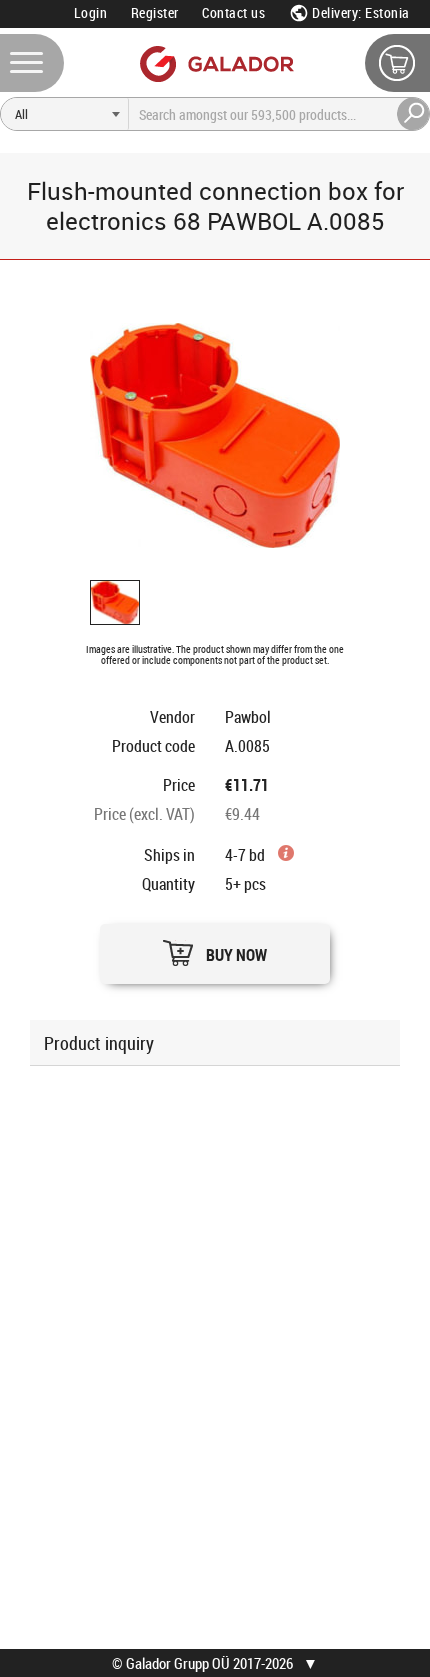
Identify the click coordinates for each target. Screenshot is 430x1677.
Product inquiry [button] (99, 1043)
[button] (215, 948)
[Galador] (215, 63)
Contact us (233, 12)
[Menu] (32, 63)
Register (155, 12)
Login (91, 12)
